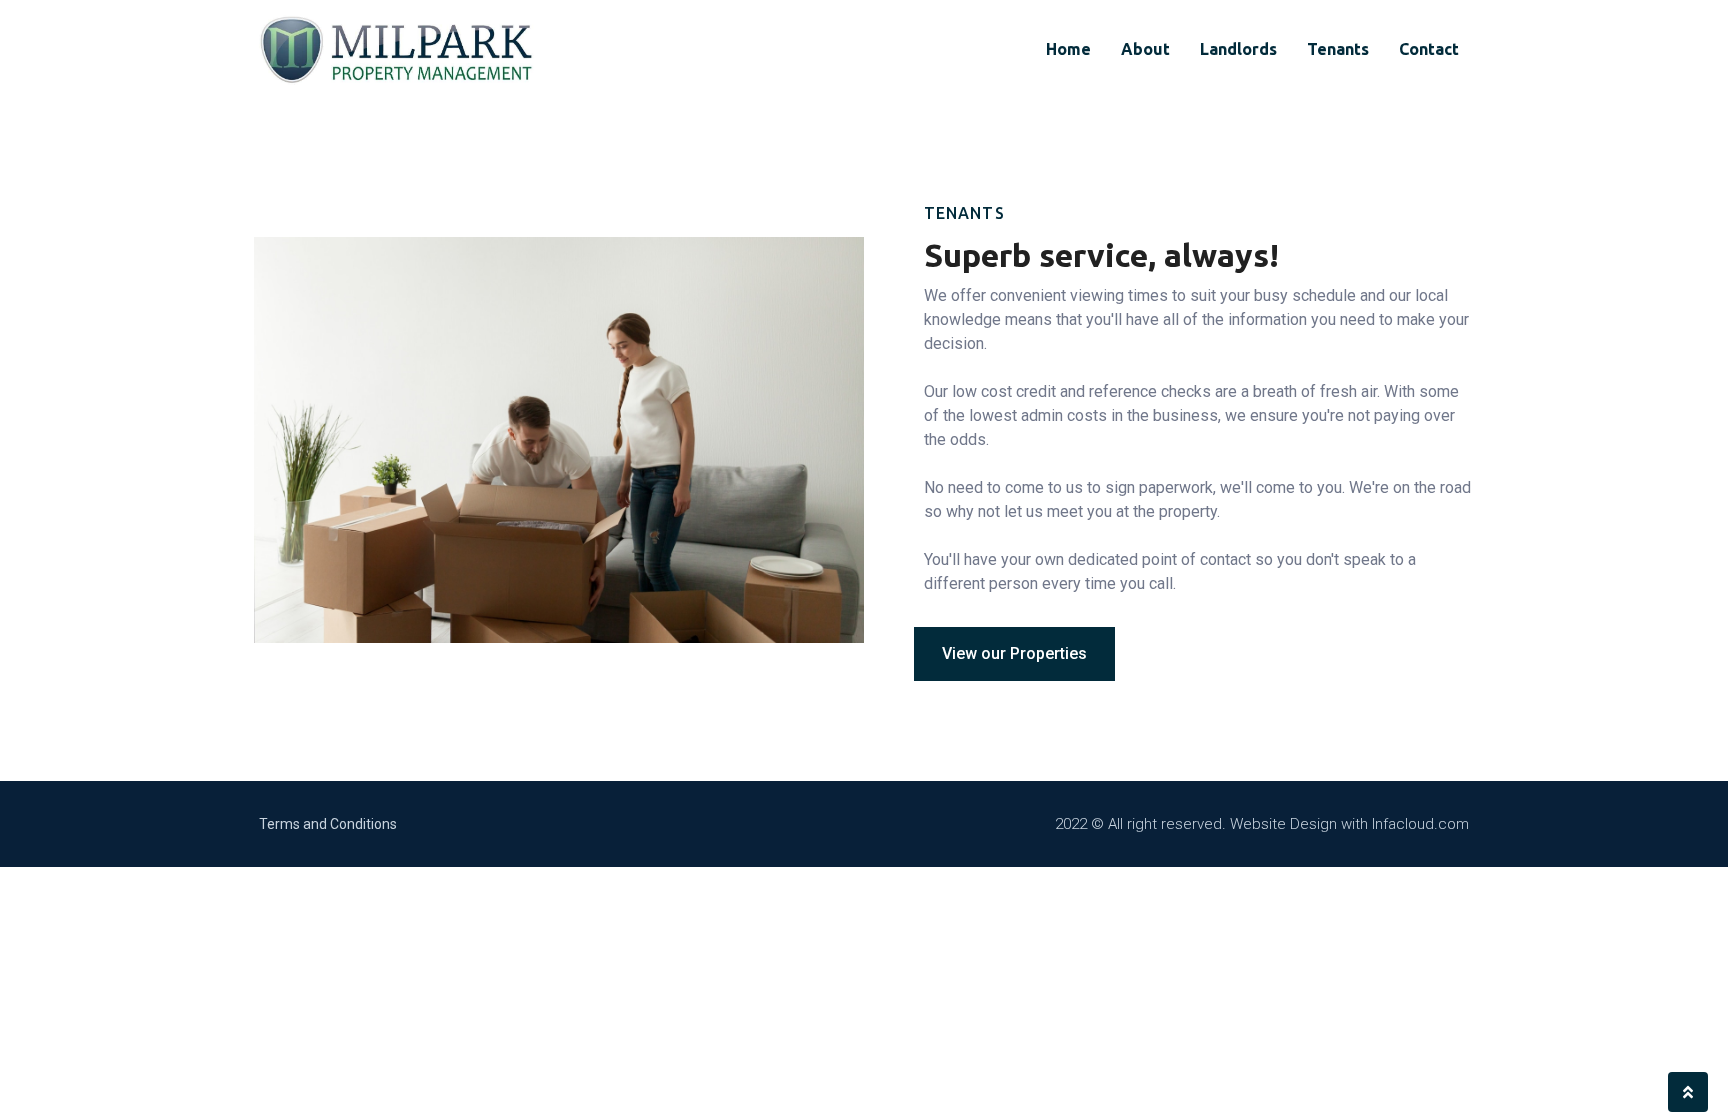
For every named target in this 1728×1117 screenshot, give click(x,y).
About (1145, 49)
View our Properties (1014, 653)
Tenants (1338, 49)
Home (1068, 49)
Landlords (1238, 49)
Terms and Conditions (328, 824)
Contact (1429, 49)
